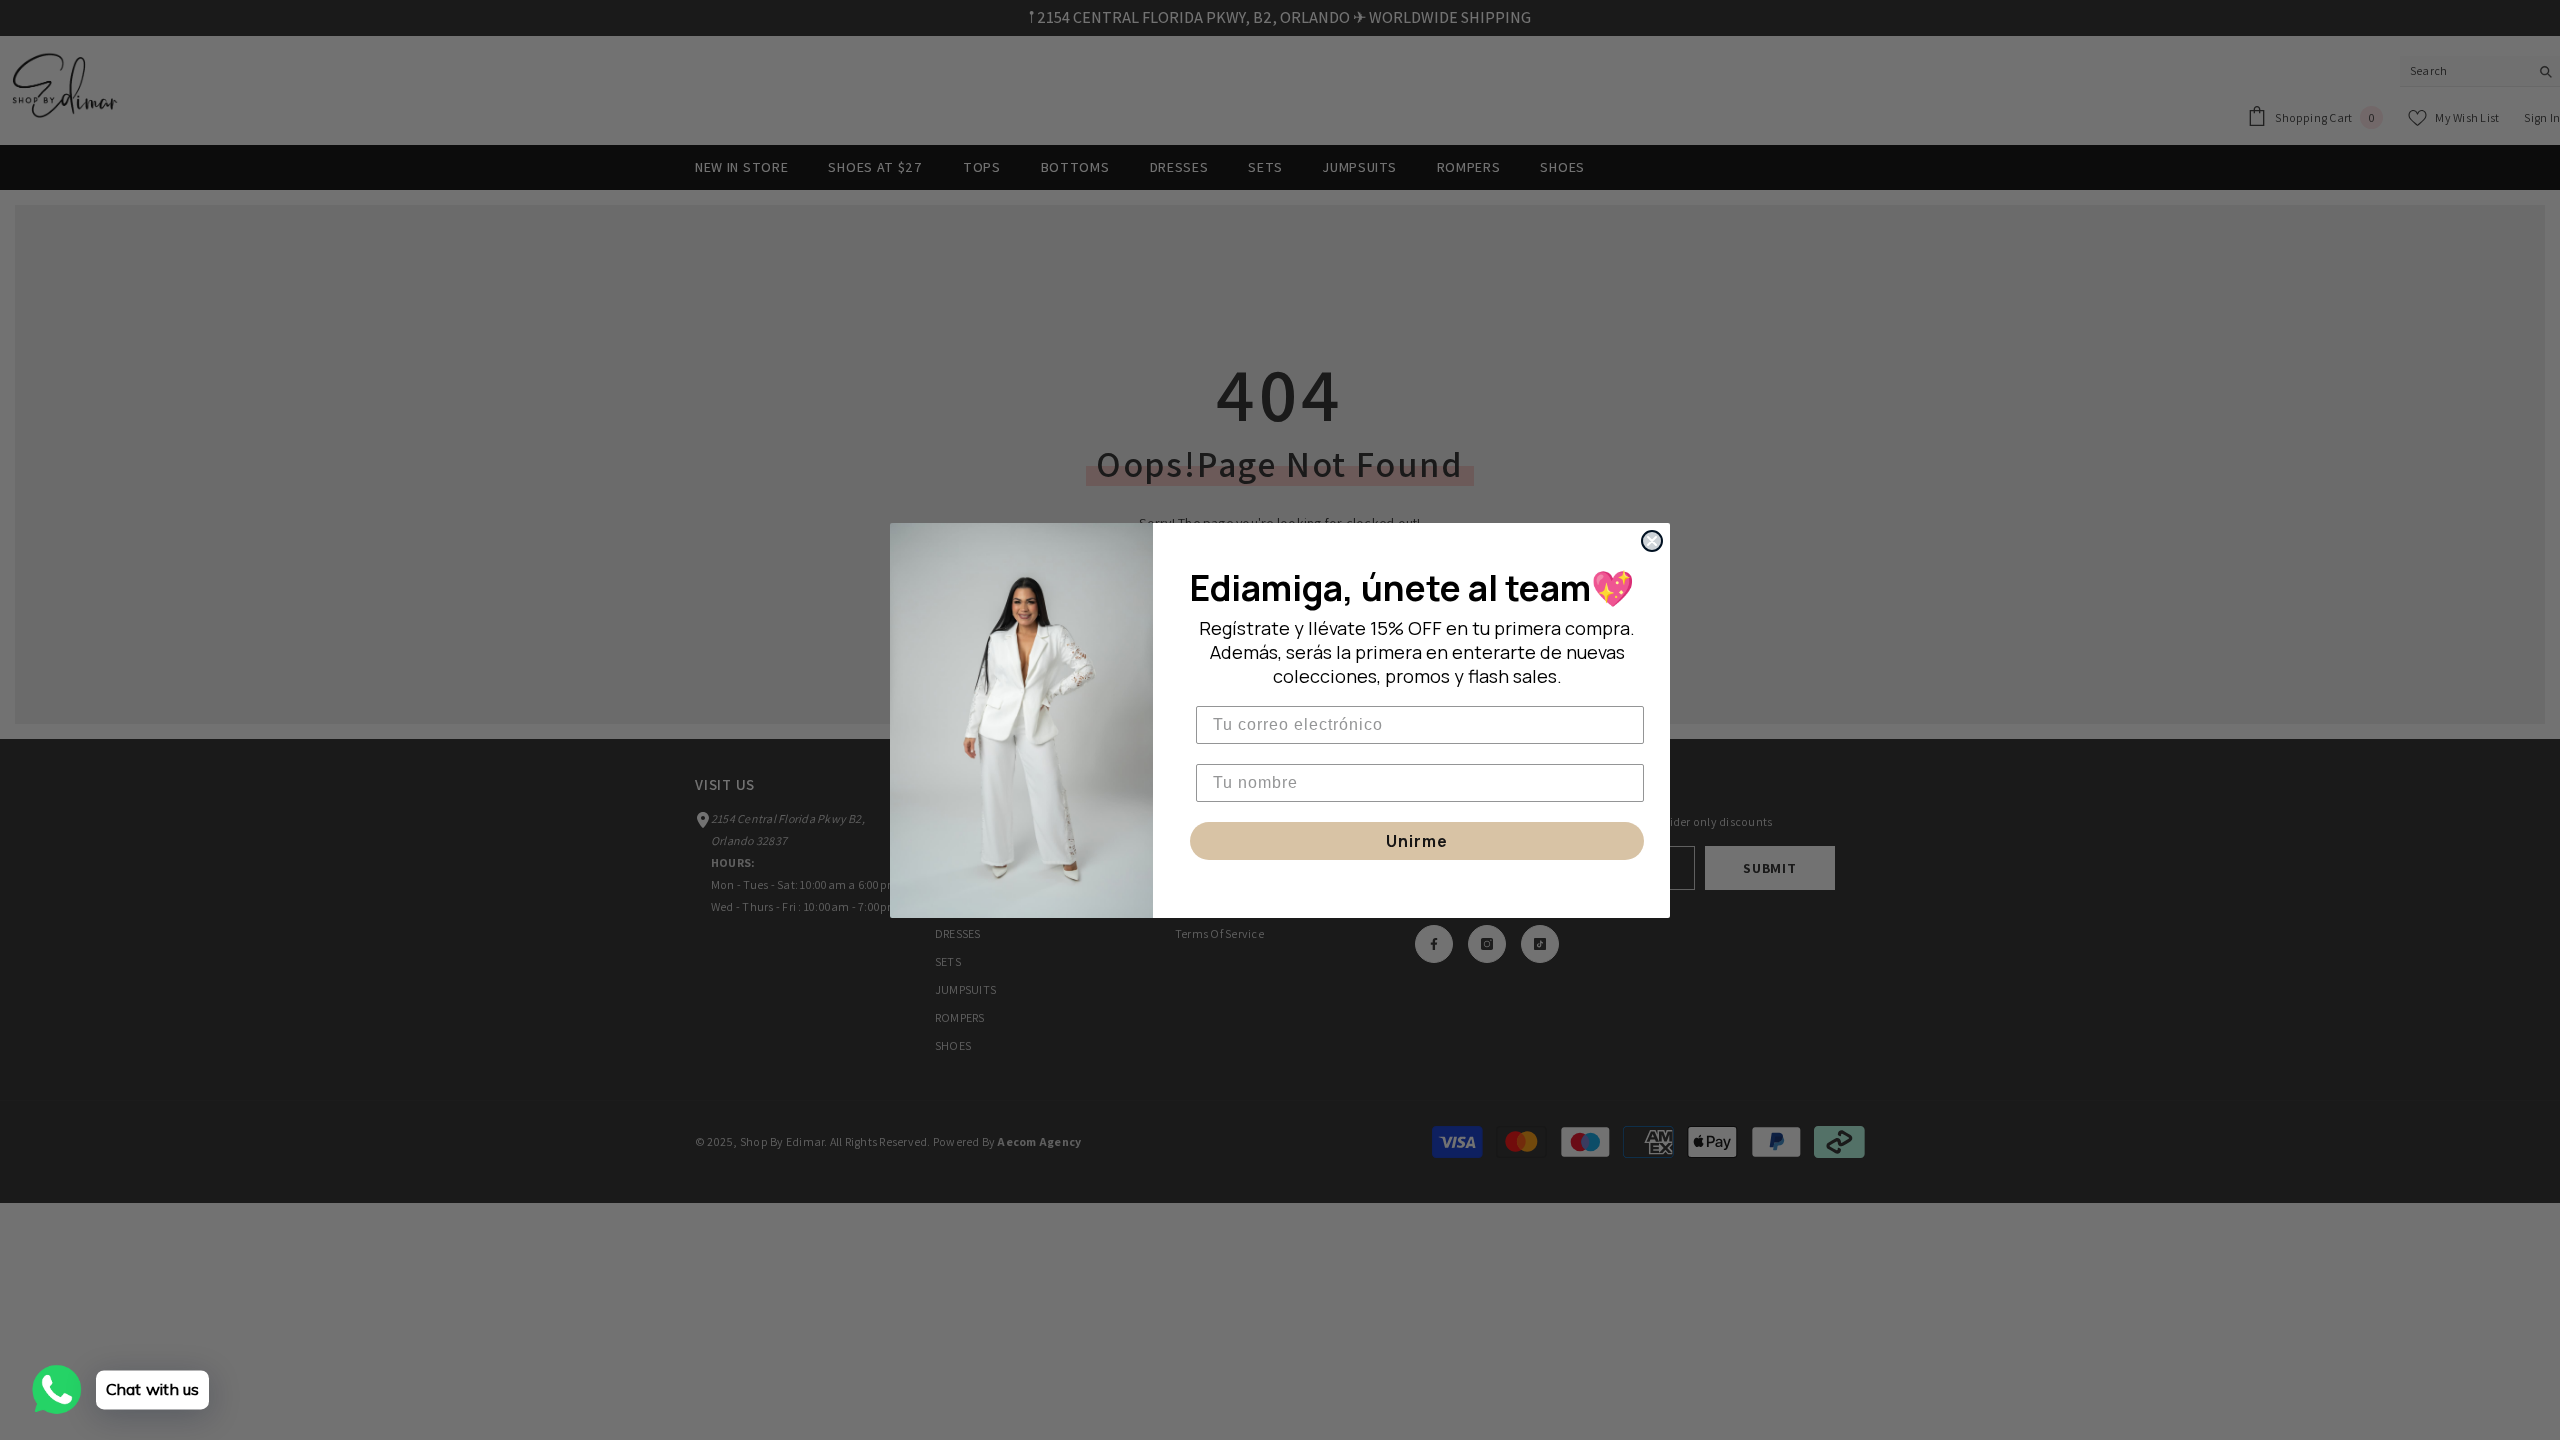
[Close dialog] (1652, 541)
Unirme (1417, 841)
